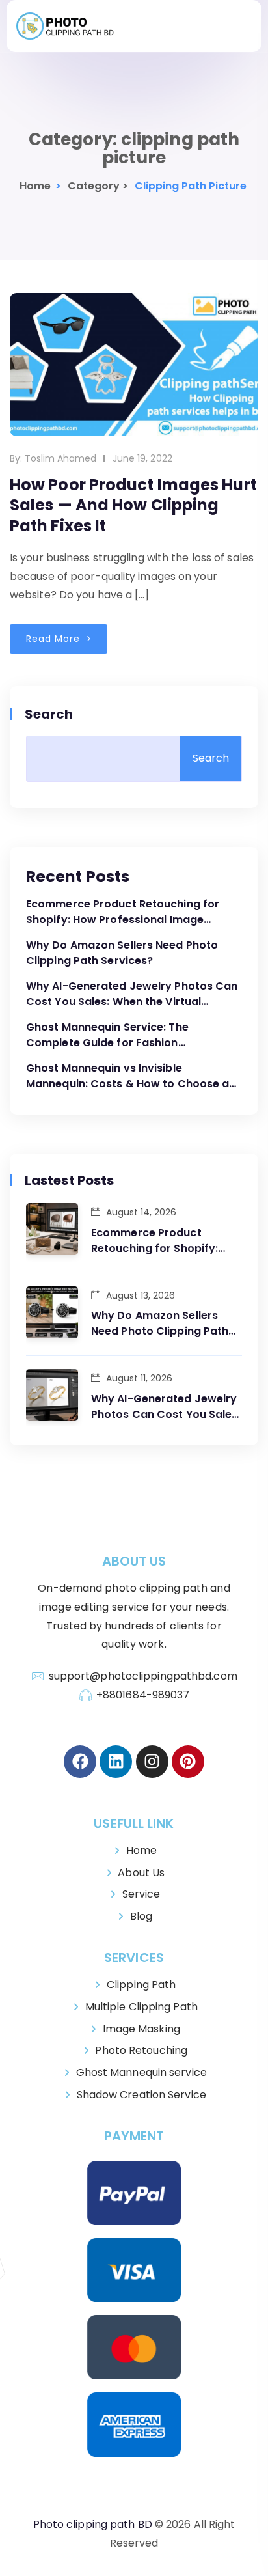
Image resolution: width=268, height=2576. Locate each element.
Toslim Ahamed (60, 458)
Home (35, 186)
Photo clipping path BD (93, 2524)
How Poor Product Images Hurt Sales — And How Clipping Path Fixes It (133, 505)
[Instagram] (152, 1762)
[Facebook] (80, 1762)
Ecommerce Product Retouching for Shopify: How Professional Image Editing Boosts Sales (123, 912)
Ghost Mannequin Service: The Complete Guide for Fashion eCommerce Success (107, 1035)
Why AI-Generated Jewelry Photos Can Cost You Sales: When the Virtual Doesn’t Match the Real (132, 994)
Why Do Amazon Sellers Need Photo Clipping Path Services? (122, 953)
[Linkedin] (116, 1762)
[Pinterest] (188, 1762)
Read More (55, 639)
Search (50, 714)
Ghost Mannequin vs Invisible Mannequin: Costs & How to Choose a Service (127, 1076)
